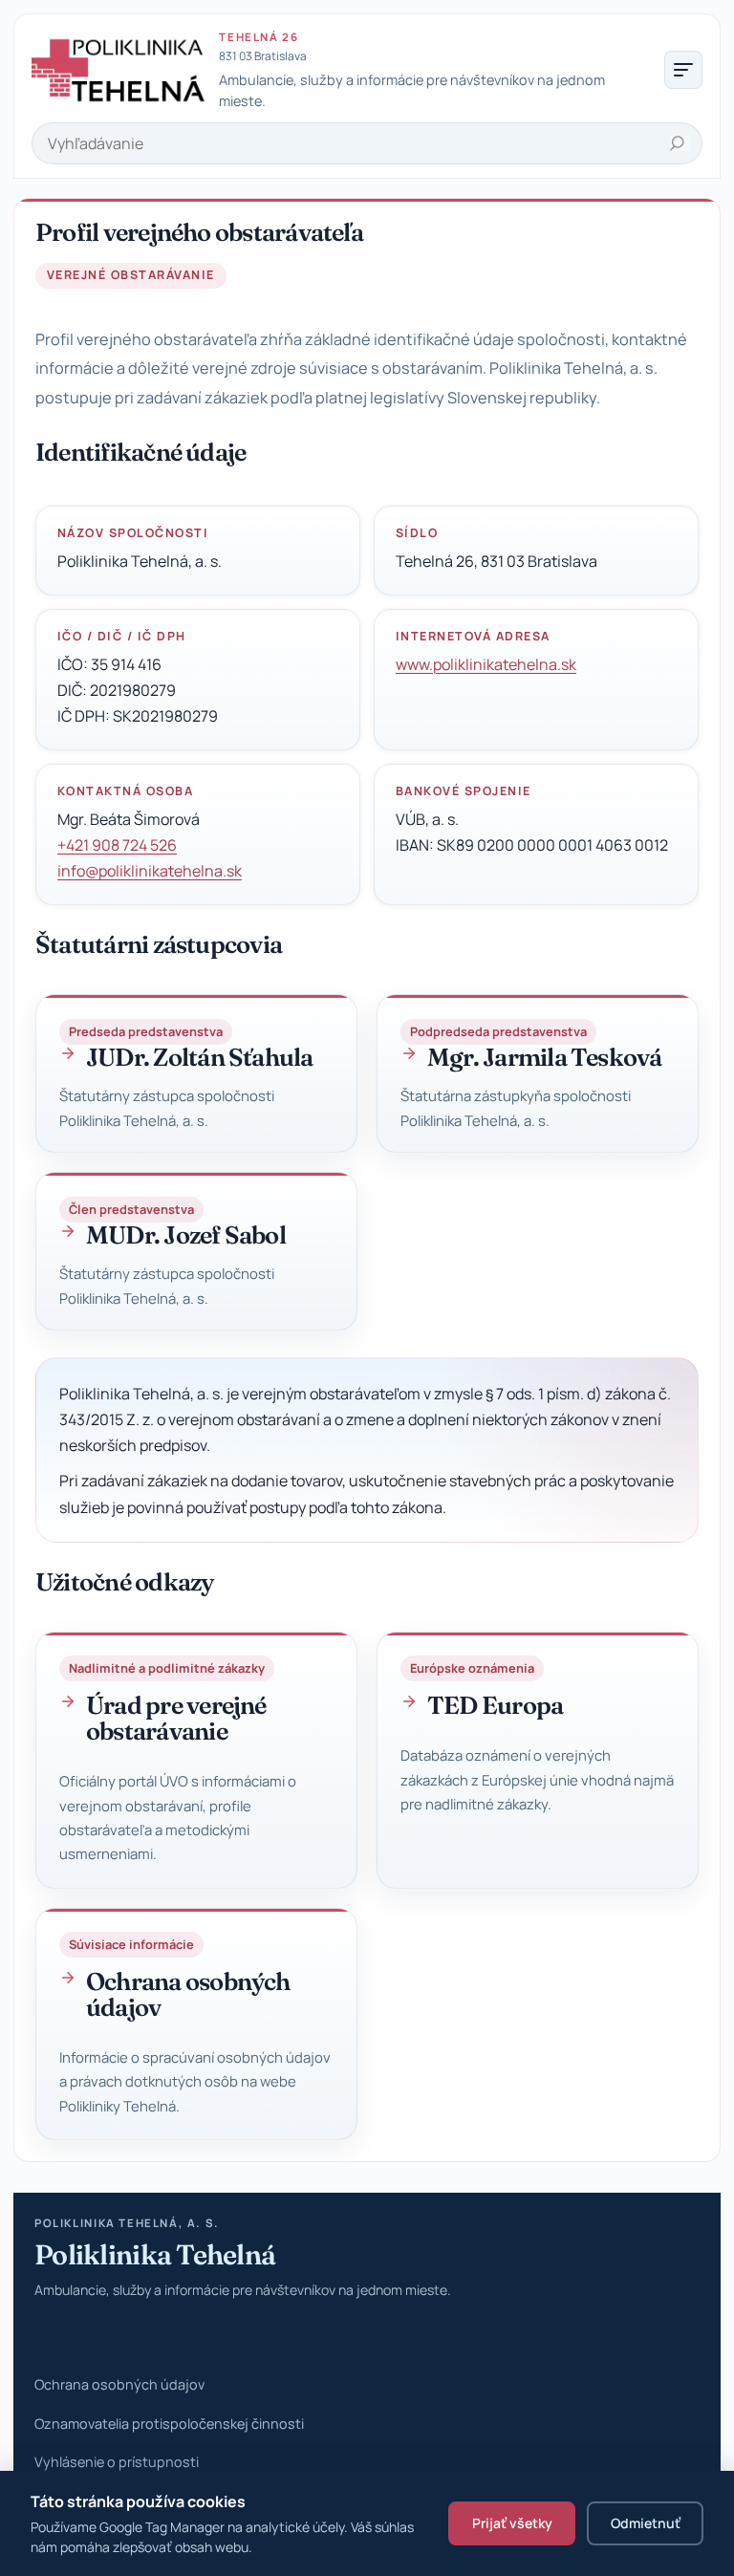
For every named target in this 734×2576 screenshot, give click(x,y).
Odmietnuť (646, 2523)
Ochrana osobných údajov (119, 2384)
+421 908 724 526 (117, 845)
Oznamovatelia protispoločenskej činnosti (169, 2424)
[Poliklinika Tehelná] (119, 70)
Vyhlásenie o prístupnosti (117, 2462)
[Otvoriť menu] (683, 70)
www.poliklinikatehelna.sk (486, 664)
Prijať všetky (512, 2523)
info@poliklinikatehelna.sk (150, 871)
